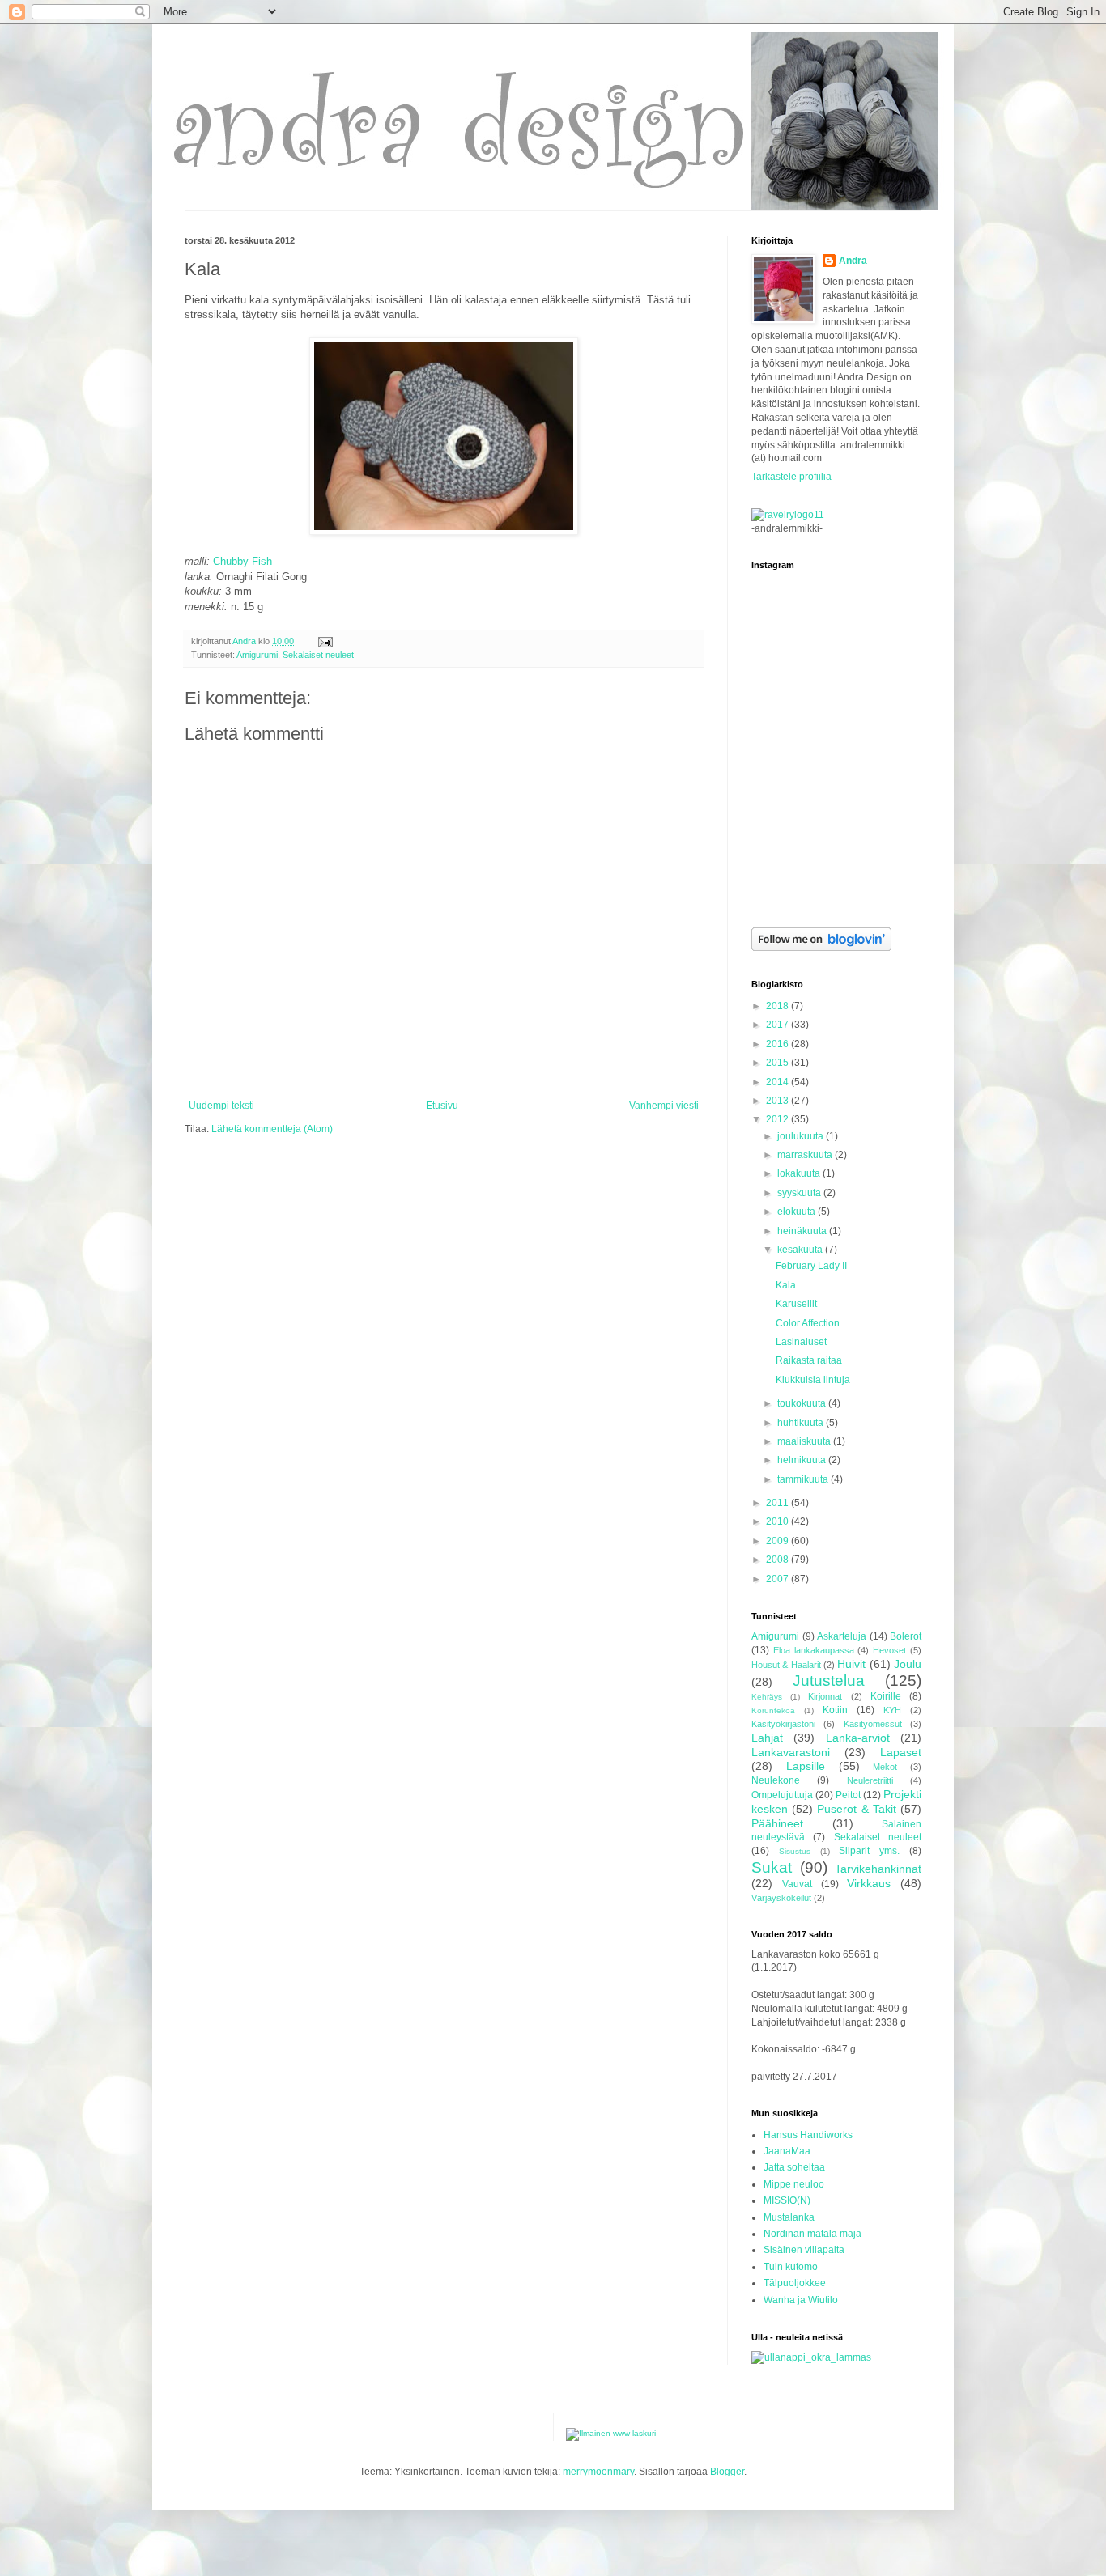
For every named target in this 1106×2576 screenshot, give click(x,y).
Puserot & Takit (856, 1809)
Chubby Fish (242, 561)
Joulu (908, 1664)
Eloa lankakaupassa (814, 1650)
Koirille (886, 1696)
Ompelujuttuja (782, 1795)
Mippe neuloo (794, 2184)
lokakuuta (800, 1173)
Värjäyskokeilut (781, 1898)
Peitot (848, 1795)
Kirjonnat (825, 1696)
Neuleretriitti (870, 1780)
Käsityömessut (873, 1724)
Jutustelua (829, 1681)
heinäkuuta (803, 1231)
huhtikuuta (802, 1423)
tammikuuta (804, 1479)
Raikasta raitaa (809, 1360)
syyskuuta (800, 1193)
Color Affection (808, 1323)
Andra (853, 261)
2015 (778, 1063)
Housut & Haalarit (786, 1665)
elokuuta (798, 1212)
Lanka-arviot (858, 1738)
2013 (778, 1101)
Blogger (727, 2472)
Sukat (772, 1867)
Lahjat (767, 1738)
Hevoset (889, 1650)
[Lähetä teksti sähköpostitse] (325, 641)
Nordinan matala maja (812, 2234)
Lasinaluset (801, 1342)
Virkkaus (869, 1883)
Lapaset (901, 1752)
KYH (892, 1710)
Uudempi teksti (221, 1106)
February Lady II (811, 1266)
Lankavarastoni (791, 1752)
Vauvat (797, 1884)
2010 (778, 1521)
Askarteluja (842, 1636)
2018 (778, 1006)
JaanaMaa (787, 2151)
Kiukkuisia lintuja (813, 1380)
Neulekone (776, 1780)
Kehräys (767, 1697)
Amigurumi (257, 655)
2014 (778, 1082)
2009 (778, 1541)
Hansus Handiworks (808, 2135)
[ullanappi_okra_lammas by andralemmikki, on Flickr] (811, 2357)
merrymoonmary (598, 2472)
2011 (778, 1503)
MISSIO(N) (787, 2200)
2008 (778, 1560)
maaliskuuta (805, 1441)
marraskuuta (806, 1155)
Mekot (885, 1767)
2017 (778, 1025)
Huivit (851, 1664)
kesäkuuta (801, 1250)
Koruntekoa (773, 1710)
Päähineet (777, 1823)
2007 (778, 1579)
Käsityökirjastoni (783, 1724)
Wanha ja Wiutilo (801, 2300)
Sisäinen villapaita (804, 2250)
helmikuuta (803, 1460)
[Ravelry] (788, 515)
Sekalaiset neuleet (318, 655)
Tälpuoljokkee (795, 2283)
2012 (778, 1119)
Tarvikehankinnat (878, 1869)
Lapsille (806, 1766)
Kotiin (835, 1710)
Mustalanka (789, 2217)
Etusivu (442, 1106)
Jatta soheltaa (794, 2167)
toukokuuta (803, 1403)
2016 (778, 1044)
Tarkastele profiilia (791, 477)
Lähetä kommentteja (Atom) (272, 1129)
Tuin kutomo (791, 2267)
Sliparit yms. (869, 1851)
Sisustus (795, 1851)
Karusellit (796, 1304)
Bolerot (906, 1636)
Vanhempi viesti (664, 1106)
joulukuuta (802, 1136)
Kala (786, 1285)
